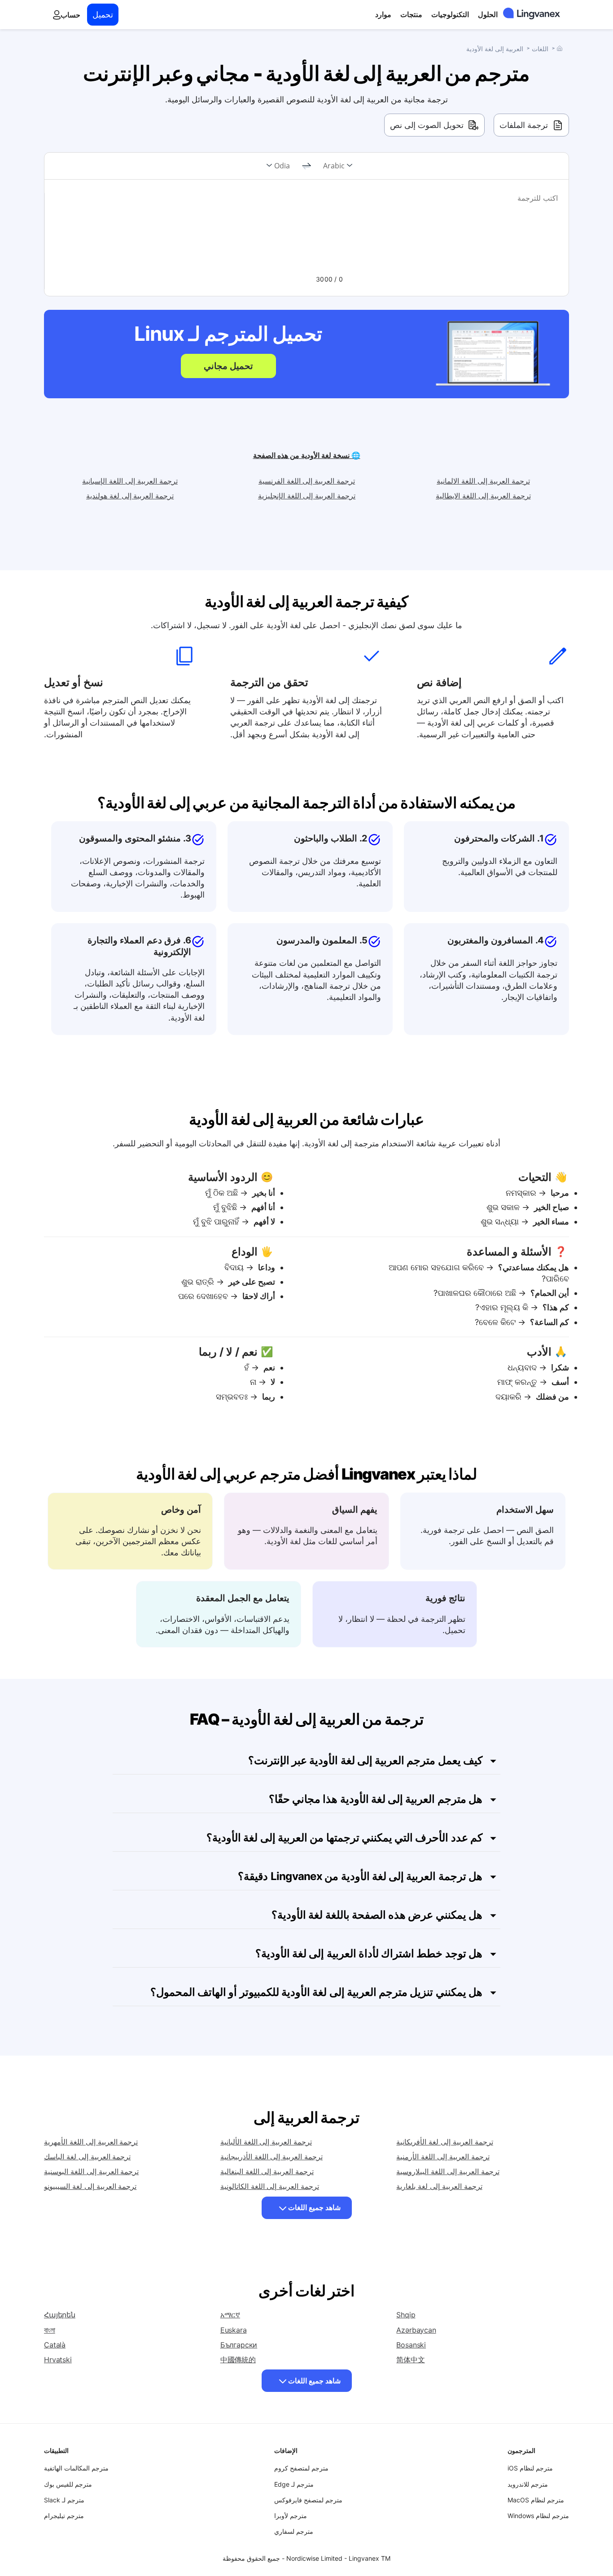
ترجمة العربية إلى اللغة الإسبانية (130, 481)
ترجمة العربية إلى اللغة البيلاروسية (448, 2171)
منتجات (411, 14)
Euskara (234, 2330)
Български (239, 2345)
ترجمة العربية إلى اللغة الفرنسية (307, 481)
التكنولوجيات (450, 14)
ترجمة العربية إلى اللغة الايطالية (483, 496)
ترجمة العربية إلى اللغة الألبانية (266, 2142)
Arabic (334, 166)
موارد (383, 14)
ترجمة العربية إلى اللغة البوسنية (91, 2171)
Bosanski (411, 2345)
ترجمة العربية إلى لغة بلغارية (439, 2186)
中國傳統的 (238, 2360)
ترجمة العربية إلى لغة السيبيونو (90, 2186)
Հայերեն (60, 2315)
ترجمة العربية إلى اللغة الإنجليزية (307, 496)
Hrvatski (58, 2360)
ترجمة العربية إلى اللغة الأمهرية (91, 2142)
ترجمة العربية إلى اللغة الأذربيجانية (271, 2157)
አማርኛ (230, 2315)
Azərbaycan (416, 2330)
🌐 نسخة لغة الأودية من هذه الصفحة (307, 455)
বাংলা (50, 2330)
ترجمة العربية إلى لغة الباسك (87, 2157)
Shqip (406, 2315)
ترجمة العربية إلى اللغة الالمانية (483, 481)
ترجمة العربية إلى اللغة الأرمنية (443, 2157)
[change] (306, 166)
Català (55, 2345)
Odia (282, 166)
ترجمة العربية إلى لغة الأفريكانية (444, 2142)
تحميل (103, 15)
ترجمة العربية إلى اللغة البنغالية (267, 2171)
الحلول (488, 14)
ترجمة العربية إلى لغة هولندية (130, 496)
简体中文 (410, 2360)
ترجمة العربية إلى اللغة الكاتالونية (270, 2186)
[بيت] (560, 48)
